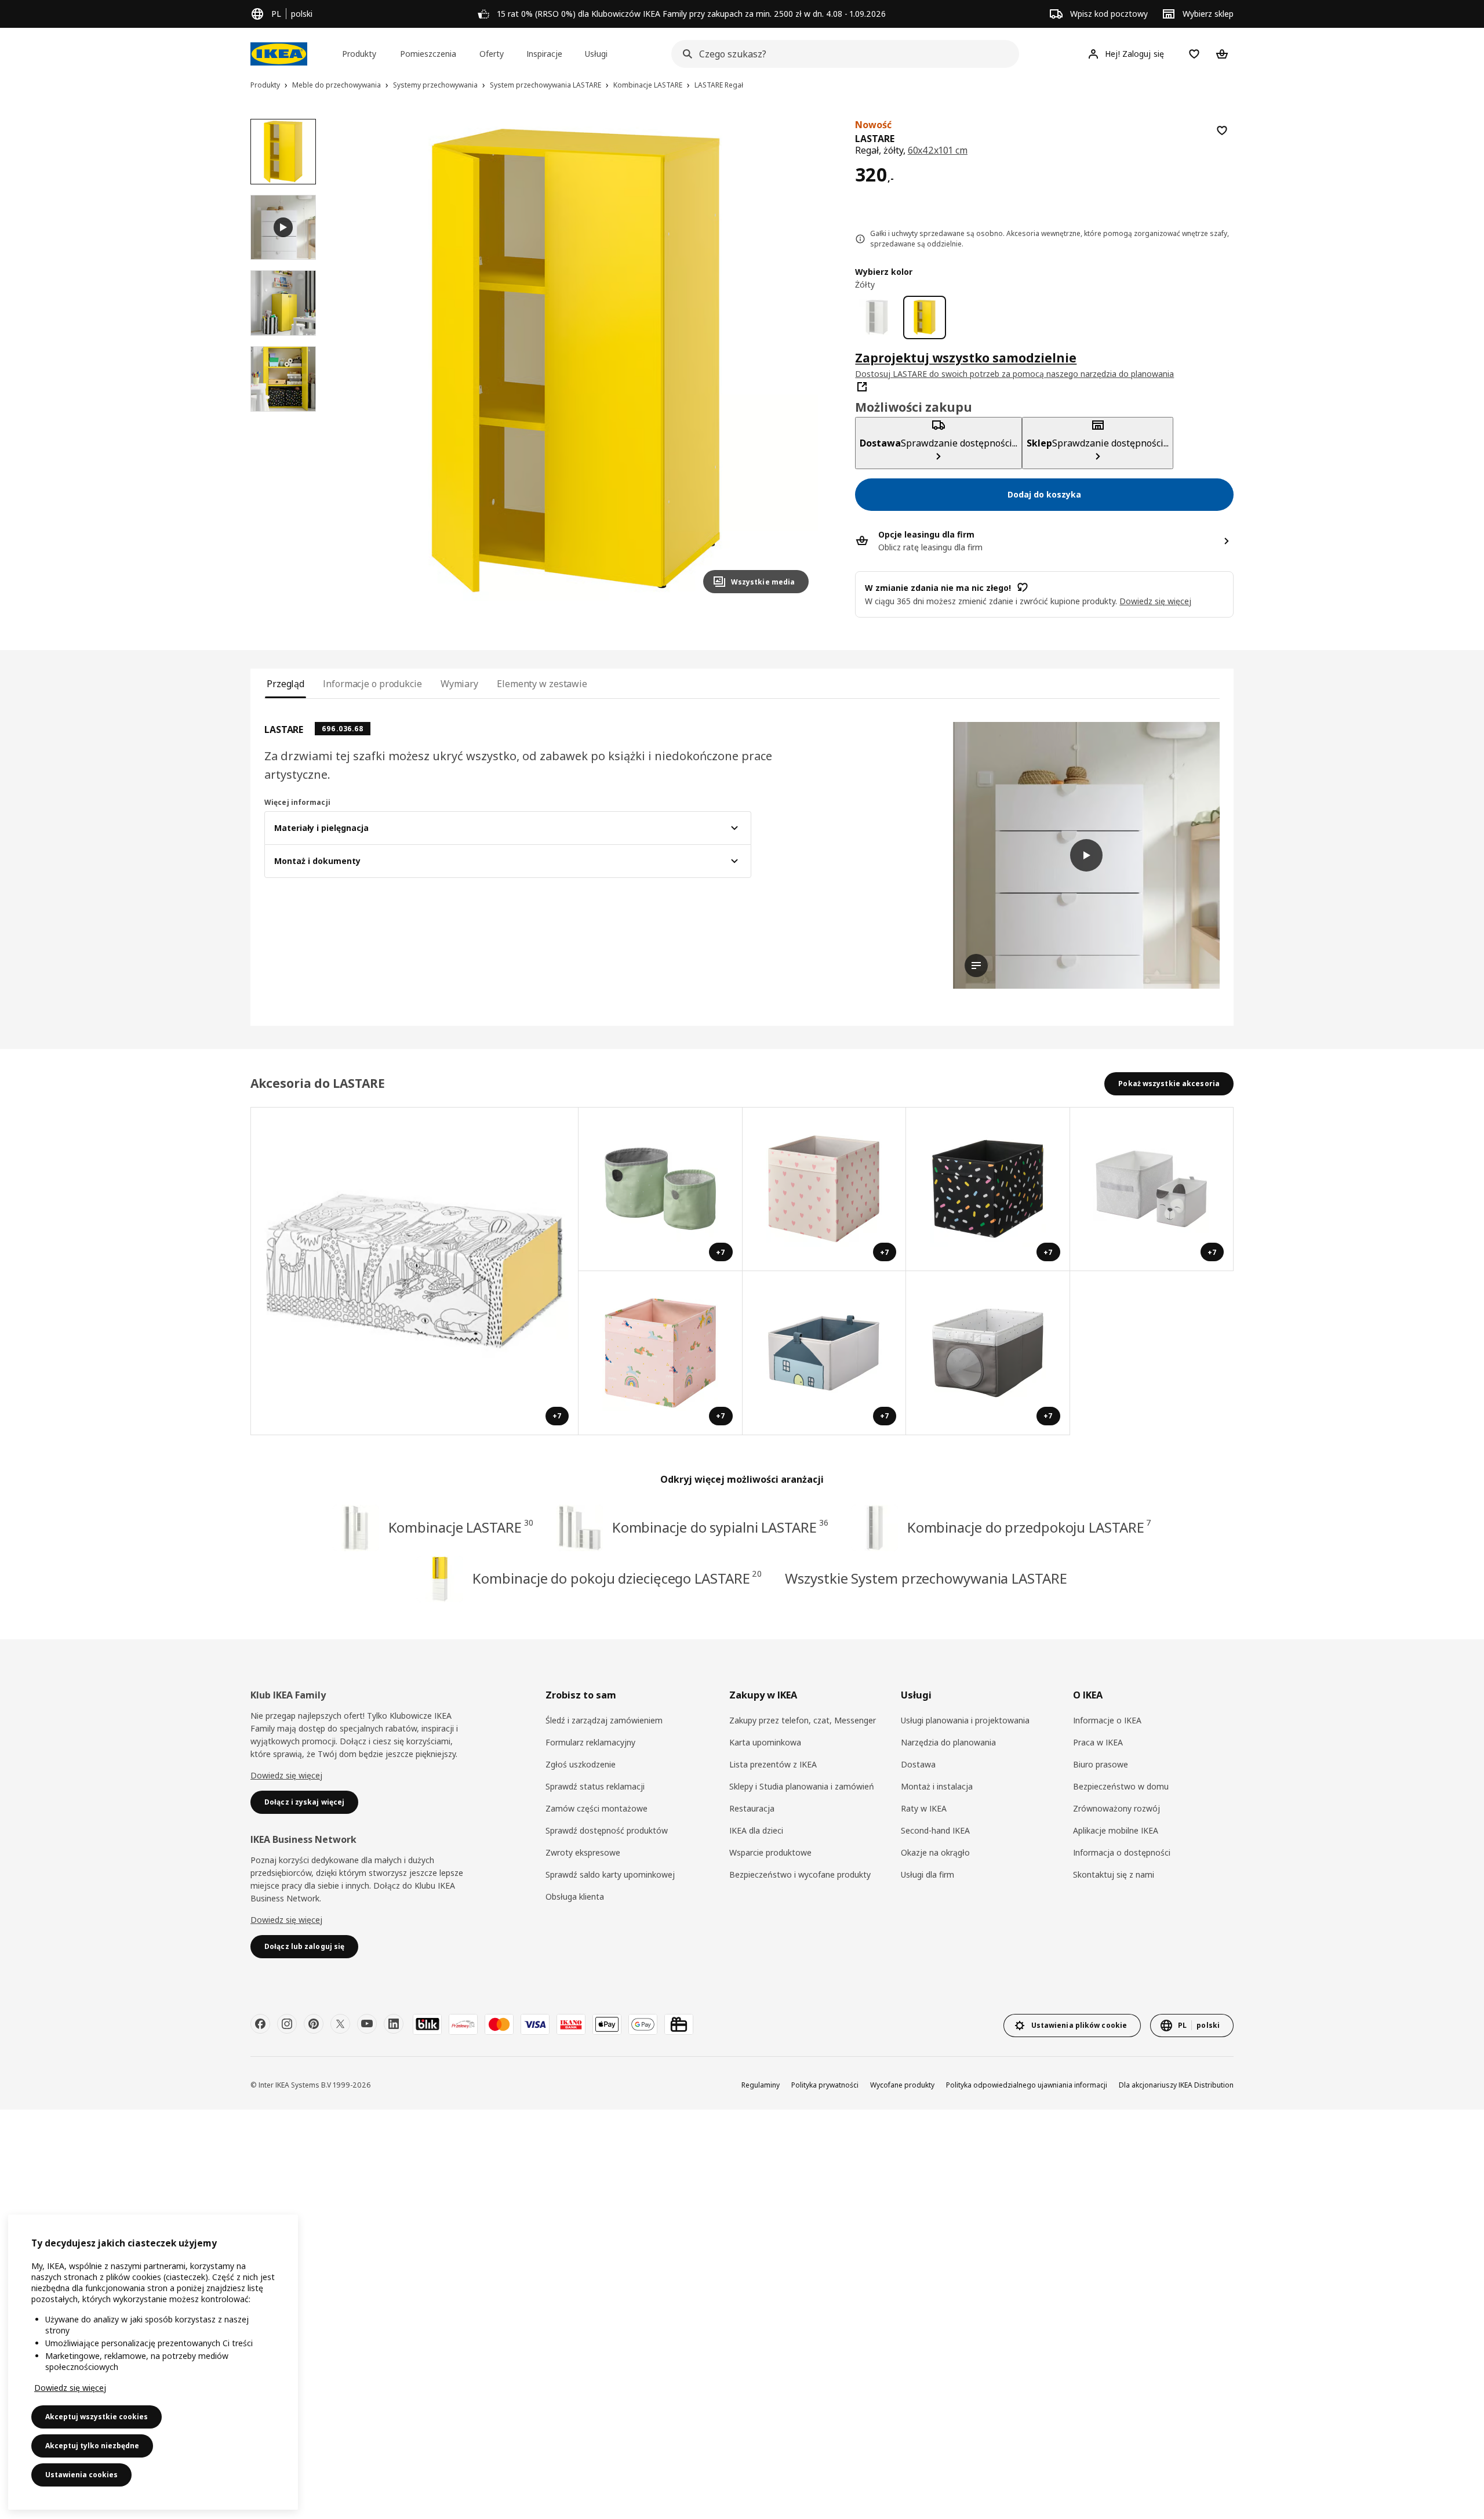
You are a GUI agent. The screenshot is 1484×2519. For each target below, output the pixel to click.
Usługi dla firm (927, 1874)
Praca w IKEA (1098, 1742)
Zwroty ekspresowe (583, 1852)
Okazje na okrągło (935, 1852)
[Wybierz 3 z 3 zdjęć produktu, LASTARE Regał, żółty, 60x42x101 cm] (283, 379)
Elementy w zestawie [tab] (542, 684)
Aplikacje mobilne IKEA (1116, 1830)
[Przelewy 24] (463, 2024)
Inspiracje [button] (544, 54)
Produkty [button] (359, 54)
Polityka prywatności (825, 2085)
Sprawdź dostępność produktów (607, 1830)
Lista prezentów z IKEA (773, 1764)
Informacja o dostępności (1122, 1852)
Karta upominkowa (765, 1742)
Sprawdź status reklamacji (595, 1786)
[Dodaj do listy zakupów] (1222, 130)
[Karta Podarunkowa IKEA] (679, 2024)
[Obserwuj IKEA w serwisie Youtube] (367, 2024)
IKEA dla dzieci (756, 1830)
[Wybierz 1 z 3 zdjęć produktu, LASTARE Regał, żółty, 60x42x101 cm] (283, 152)
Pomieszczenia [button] (428, 54)
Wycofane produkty (902, 2085)
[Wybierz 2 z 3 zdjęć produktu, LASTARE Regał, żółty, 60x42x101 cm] (283, 303)
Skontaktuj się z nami (1114, 1874)
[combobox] (842, 54)
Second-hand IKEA (935, 1830)
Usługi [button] (596, 54)
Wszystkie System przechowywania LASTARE (926, 1578)
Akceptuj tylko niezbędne (92, 2446)
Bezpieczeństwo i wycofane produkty (800, 1874)
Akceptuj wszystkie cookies (97, 2417)
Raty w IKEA (924, 1808)
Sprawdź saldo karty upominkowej (610, 1874)
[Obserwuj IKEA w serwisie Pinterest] (314, 2024)
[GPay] (643, 2024)
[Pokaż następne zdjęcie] (795, 361)
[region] (576, 361)
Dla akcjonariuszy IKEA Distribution (1176, 2085)
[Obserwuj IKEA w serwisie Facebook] (260, 2024)
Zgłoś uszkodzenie (581, 1764)
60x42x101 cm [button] (938, 150)
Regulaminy (761, 2085)
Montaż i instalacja (937, 1786)
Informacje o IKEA (1107, 1720)
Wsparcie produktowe (770, 1852)
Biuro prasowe (1101, 1764)
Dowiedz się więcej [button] (1155, 600)
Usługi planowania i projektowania (965, 1720)
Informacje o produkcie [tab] (372, 684)
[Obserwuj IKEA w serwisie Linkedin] (394, 2024)
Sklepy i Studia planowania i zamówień (802, 1786)
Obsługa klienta (575, 1896)
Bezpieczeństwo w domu (1121, 1786)
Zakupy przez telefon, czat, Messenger (803, 1720)
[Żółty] (925, 317)
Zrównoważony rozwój (1116, 1808)
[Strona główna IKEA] (279, 54)
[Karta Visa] (535, 2024)
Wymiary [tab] (459, 684)
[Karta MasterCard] (499, 2024)
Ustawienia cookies (81, 2475)
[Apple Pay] (607, 2024)
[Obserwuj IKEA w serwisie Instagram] (287, 2024)
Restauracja (752, 1808)
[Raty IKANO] (571, 2024)
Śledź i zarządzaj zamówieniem (604, 1720)
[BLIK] (427, 2024)
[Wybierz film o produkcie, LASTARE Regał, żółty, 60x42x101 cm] (283, 228)
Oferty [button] (492, 54)
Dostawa (918, 1764)
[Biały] (877, 317)
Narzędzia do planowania (948, 1742)
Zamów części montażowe (596, 1808)
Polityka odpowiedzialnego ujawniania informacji (1027, 2085)
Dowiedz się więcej (286, 1775)
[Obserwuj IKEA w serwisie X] (340, 2024)
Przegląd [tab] (285, 684)
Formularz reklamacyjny (590, 1742)
